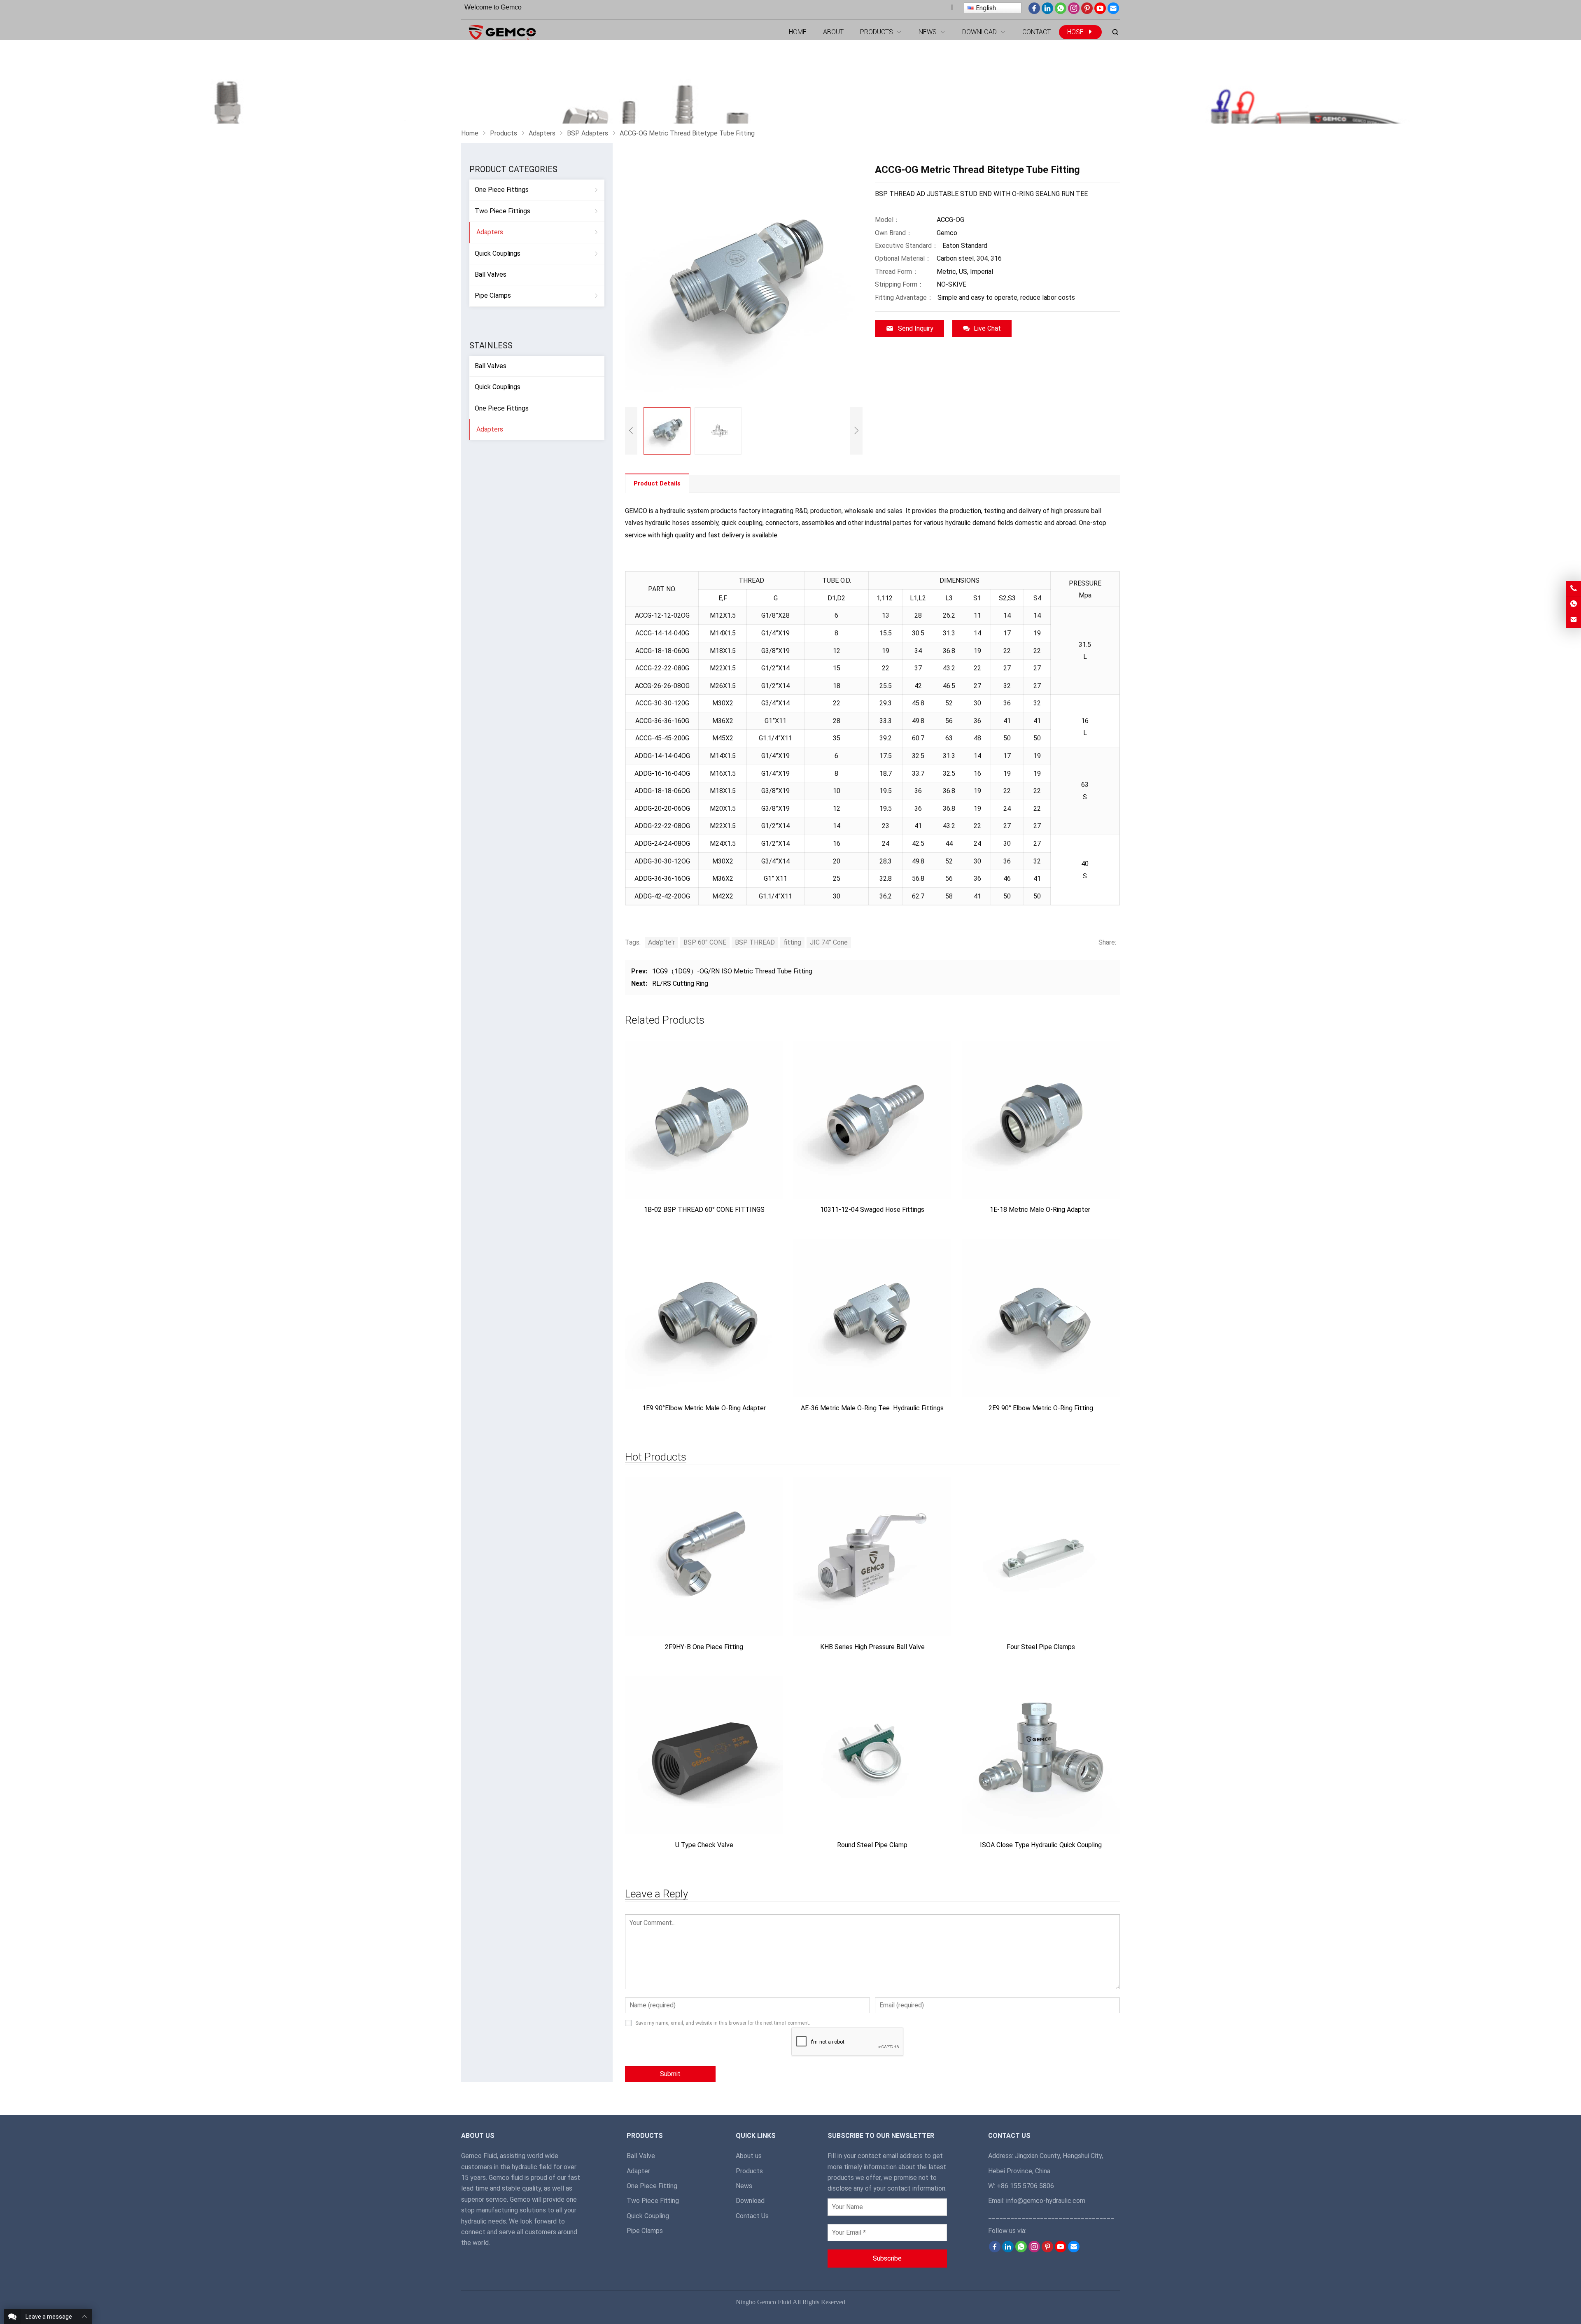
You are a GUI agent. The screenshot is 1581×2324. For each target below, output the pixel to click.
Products (749, 2171)
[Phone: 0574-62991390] (1574, 589)
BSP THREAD (755, 942)
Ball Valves (491, 274)
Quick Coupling (648, 2216)
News (744, 2186)
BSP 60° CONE (705, 942)
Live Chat (987, 328)
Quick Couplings (498, 253)
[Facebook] (1034, 12)
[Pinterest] (1087, 12)
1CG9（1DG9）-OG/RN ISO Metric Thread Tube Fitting (732, 971)
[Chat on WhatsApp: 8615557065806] (1574, 604)
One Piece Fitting (652, 2186)
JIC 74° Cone (829, 942)
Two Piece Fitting (653, 2201)
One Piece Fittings (502, 190)
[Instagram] (1074, 12)
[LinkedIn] (1047, 12)
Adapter (638, 2171)
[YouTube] (1100, 12)
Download (750, 2201)
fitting (792, 942)
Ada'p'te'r (661, 942)
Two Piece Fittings (503, 211)
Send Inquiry (916, 328)
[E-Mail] (1113, 12)
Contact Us (752, 2216)
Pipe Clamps (493, 295)
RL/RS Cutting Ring (680, 983)
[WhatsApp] (1061, 12)
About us (749, 2156)
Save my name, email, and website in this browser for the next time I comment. (723, 2023)
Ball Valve (641, 2156)
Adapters (490, 232)
